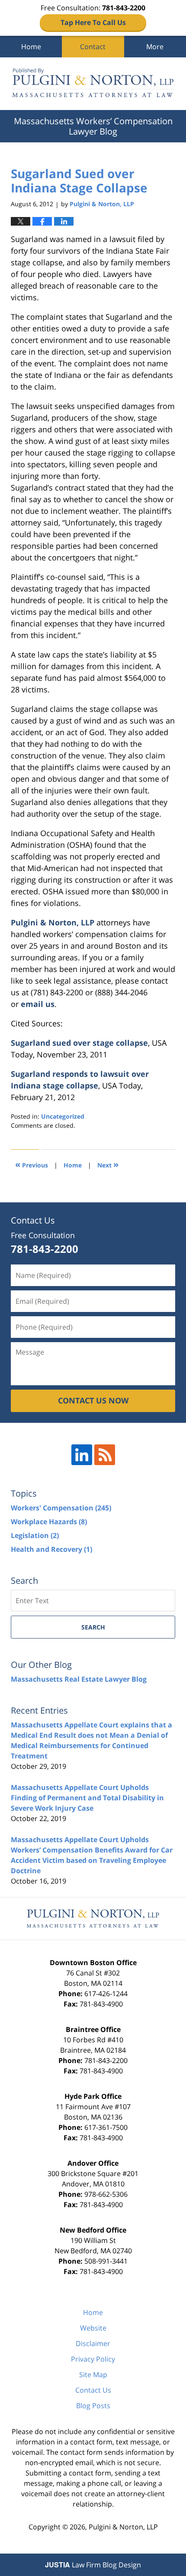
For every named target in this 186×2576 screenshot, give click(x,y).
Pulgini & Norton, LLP (53, 922)
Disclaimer (93, 2343)
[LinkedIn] (82, 1455)
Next (108, 1164)
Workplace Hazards (49, 1522)
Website (93, 2328)
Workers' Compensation (61, 1508)
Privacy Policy (93, 2359)
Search (93, 1627)
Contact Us (93, 2390)
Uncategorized (63, 1116)
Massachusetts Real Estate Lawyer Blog (79, 1679)
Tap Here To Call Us (93, 22)
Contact (93, 47)
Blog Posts (93, 2406)
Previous (32, 1164)
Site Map (93, 2375)
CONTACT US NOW (93, 1400)
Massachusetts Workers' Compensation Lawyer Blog (93, 84)
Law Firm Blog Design (93, 2565)
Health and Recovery (51, 1549)
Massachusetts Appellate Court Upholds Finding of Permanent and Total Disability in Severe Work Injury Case (87, 1798)
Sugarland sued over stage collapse (79, 1043)
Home (31, 47)
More (155, 47)
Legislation (35, 1535)
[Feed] (105, 1455)
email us (38, 1004)
